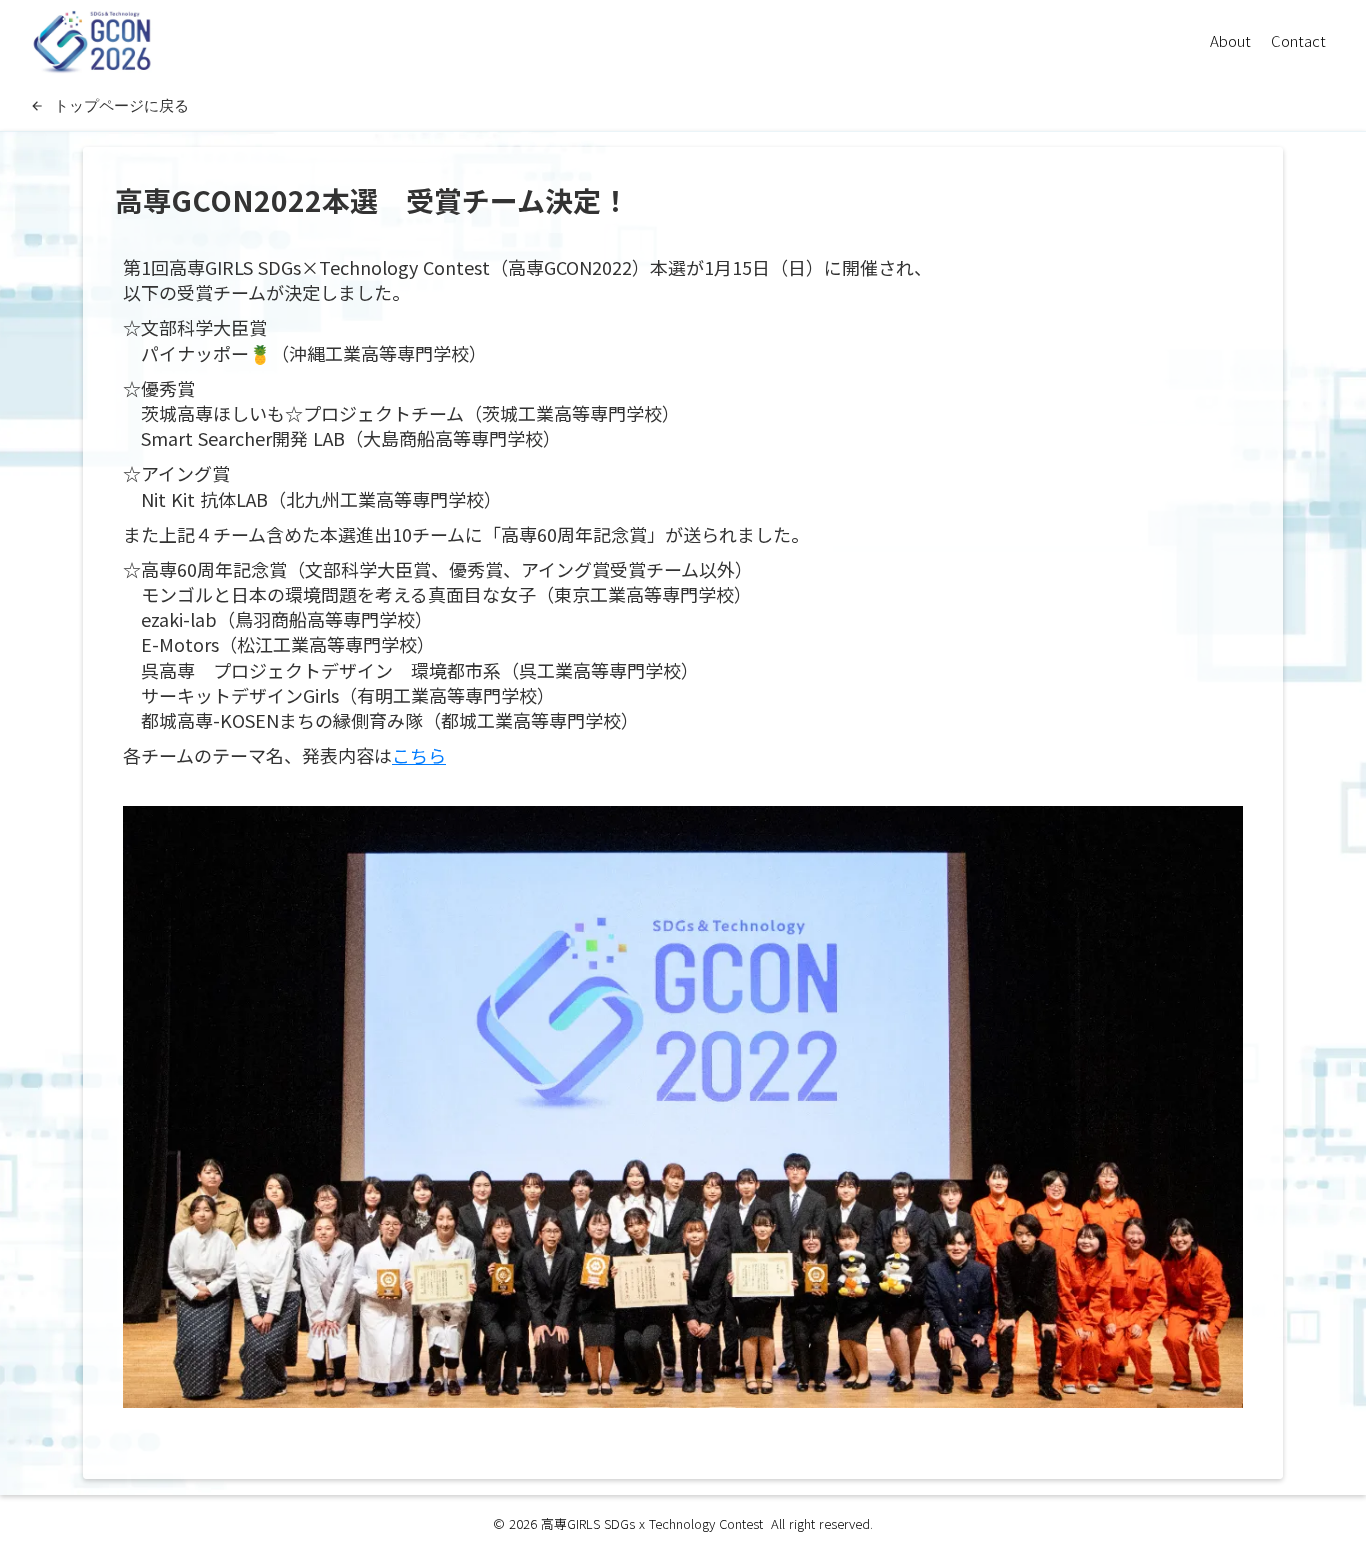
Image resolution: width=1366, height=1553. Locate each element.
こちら (419, 755)
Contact (1298, 40)
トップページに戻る (121, 105)
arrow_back (37, 106)
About (1230, 40)
